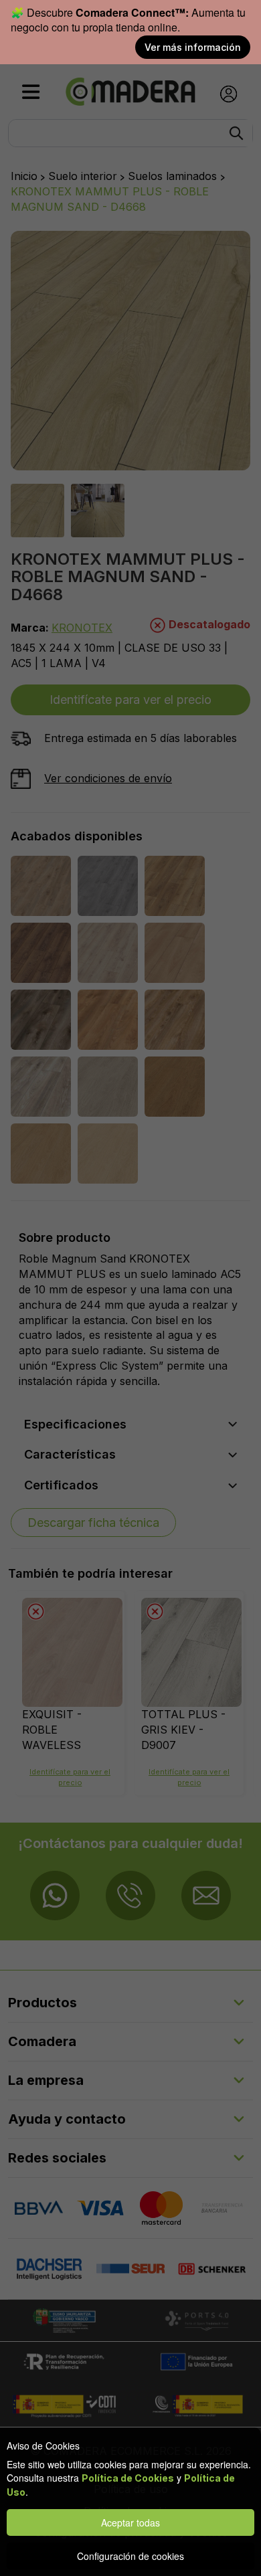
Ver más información (193, 47)
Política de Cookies (128, 2478)
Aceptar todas (130, 2522)
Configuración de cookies (130, 2556)
